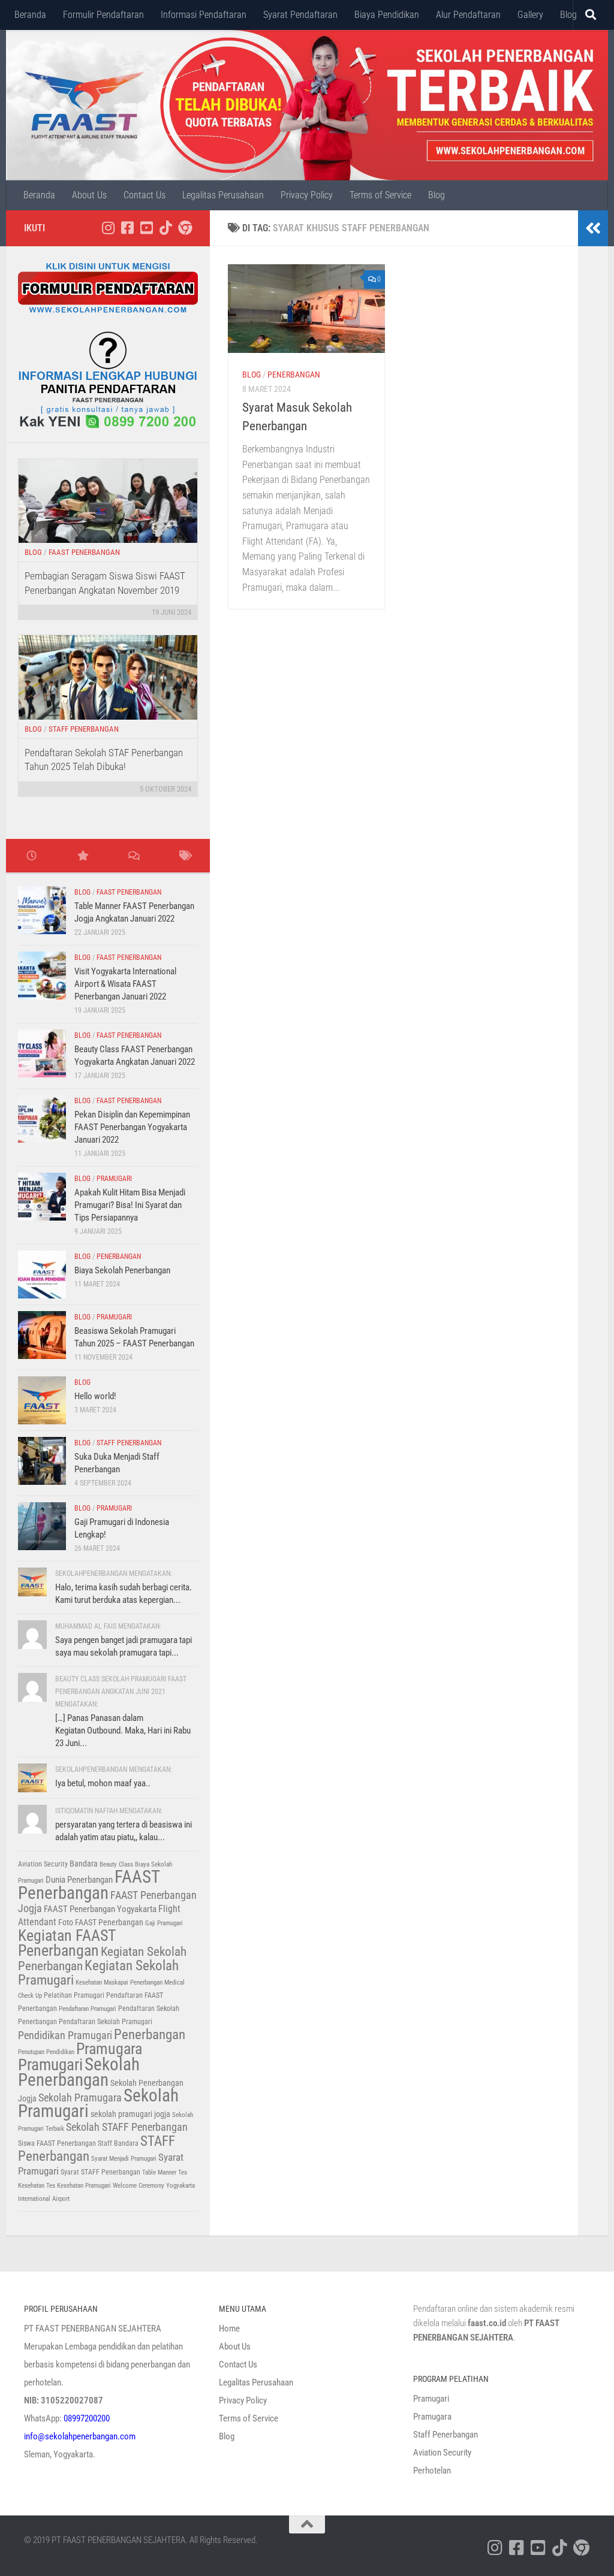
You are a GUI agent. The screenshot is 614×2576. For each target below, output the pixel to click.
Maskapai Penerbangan (133, 1982)
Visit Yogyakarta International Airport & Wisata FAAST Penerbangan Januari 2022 (125, 984)
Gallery (530, 15)
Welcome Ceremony (139, 2186)
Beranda (30, 15)
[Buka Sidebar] (593, 228)
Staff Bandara (118, 2143)
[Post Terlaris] (82, 857)
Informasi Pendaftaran (204, 15)
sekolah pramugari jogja (130, 2114)
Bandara (84, 1864)
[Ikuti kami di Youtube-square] (146, 228)
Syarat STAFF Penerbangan (100, 2172)
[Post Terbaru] (31, 857)
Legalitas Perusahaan (223, 195)
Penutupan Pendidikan (46, 2052)
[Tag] (184, 857)
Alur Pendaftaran (468, 15)
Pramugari (114, 1179)
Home (229, 2329)
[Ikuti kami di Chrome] (185, 228)
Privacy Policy (307, 195)
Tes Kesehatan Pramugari (79, 2186)
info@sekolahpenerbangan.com (80, 2436)
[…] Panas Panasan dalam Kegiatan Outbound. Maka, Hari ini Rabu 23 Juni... (123, 1731)
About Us (89, 195)
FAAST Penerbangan (84, 552)
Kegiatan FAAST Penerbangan (67, 1943)
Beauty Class (116, 1864)
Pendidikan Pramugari (65, 2036)
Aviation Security (43, 1864)
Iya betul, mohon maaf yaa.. (103, 1783)
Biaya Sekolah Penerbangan (122, 1270)
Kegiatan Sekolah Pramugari (98, 1973)
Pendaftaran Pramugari (88, 2009)
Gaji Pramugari (164, 1923)
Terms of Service (380, 195)
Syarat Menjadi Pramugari (124, 2159)
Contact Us (145, 195)
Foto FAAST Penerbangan (101, 1922)
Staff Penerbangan (84, 729)
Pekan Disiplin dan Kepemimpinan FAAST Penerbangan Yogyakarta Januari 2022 (132, 1127)
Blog (568, 15)
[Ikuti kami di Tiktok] (165, 228)
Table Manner (159, 2172)
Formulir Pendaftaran (103, 15)
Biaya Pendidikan (387, 15)
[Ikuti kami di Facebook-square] (127, 228)
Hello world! (95, 1396)
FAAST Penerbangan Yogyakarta (100, 1909)
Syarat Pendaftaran (300, 15)
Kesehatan (89, 1982)
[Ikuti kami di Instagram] (108, 228)
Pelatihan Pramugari (74, 1995)
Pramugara (109, 2049)
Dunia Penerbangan (79, 1880)
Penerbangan (294, 375)
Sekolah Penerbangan (79, 2072)
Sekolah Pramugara (80, 2098)
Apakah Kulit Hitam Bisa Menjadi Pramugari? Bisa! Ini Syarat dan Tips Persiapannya (130, 1205)
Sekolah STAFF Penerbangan (127, 2127)
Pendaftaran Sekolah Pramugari (106, 2022)
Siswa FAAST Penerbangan (57, 2143)
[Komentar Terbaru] (133, 857)
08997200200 (87, 2418)
